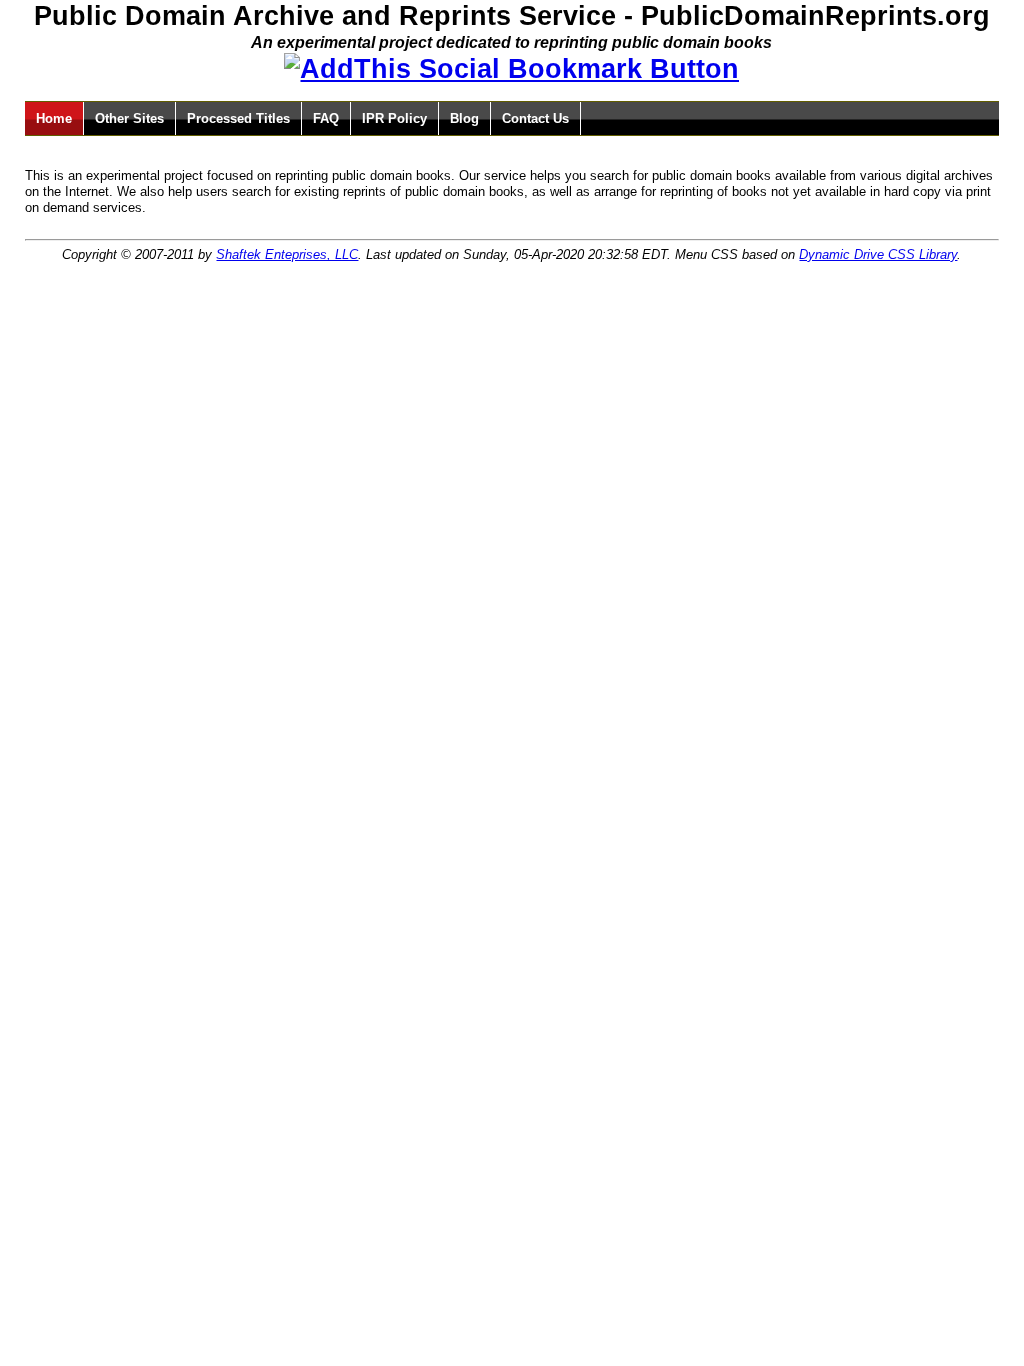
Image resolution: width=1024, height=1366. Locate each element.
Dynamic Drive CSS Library (878, 254)
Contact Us (535, 118)
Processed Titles (238, 118)
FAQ (326, 118)
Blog (464, 118)
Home (54, 118)
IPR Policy (394, 118)
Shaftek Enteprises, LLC (287, 254)
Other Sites (129, 118)
